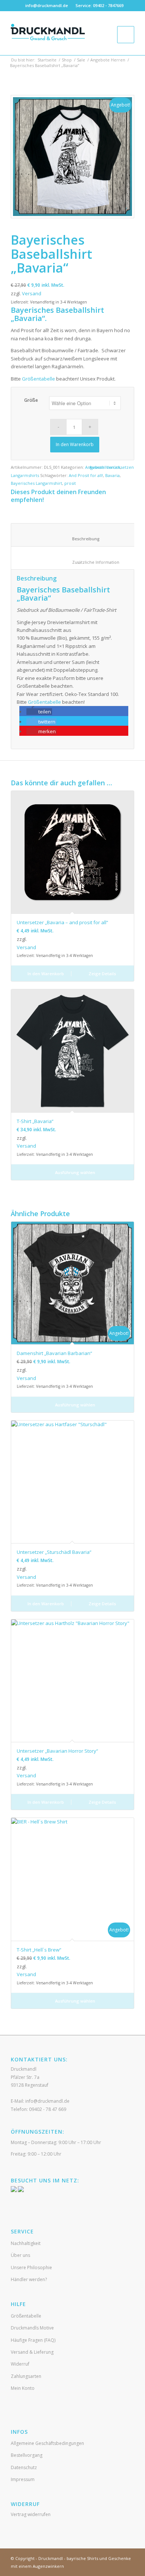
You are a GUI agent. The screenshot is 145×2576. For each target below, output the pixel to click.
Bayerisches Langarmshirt (36, 483)
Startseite (47, 60)
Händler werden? (29, 2279)
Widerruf (20, 2364)
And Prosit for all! (86, 475)
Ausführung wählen (75, 1172)
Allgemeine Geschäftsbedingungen (47, 2443)
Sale (81, 60)
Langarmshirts (25, 475)
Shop (67, 60)
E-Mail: (40, 2101)
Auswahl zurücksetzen (112, 467)
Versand (32, 293)
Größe (31, 400)
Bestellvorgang (27, 2455)
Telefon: (38, 2109)
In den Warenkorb (75, 444)
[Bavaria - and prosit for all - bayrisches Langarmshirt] (72, 157)
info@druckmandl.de (47, 5)
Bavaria (112, 475)
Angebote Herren (108, 60)
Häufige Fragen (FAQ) (33, 2340)
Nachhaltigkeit (26, 2243)
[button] (39, 712)
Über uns (20, 2255)
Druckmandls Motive (32, 2328)
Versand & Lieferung (32, 2352)
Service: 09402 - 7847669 (99, 5)
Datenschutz (24, 2467)
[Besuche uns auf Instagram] (21, 2190)
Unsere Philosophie (31, 2267)
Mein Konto (23, 2388)
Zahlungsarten (26, 2376)
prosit (70, 483)
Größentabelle (38, 379)
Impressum (23, 2479)
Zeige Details (102, 974)
